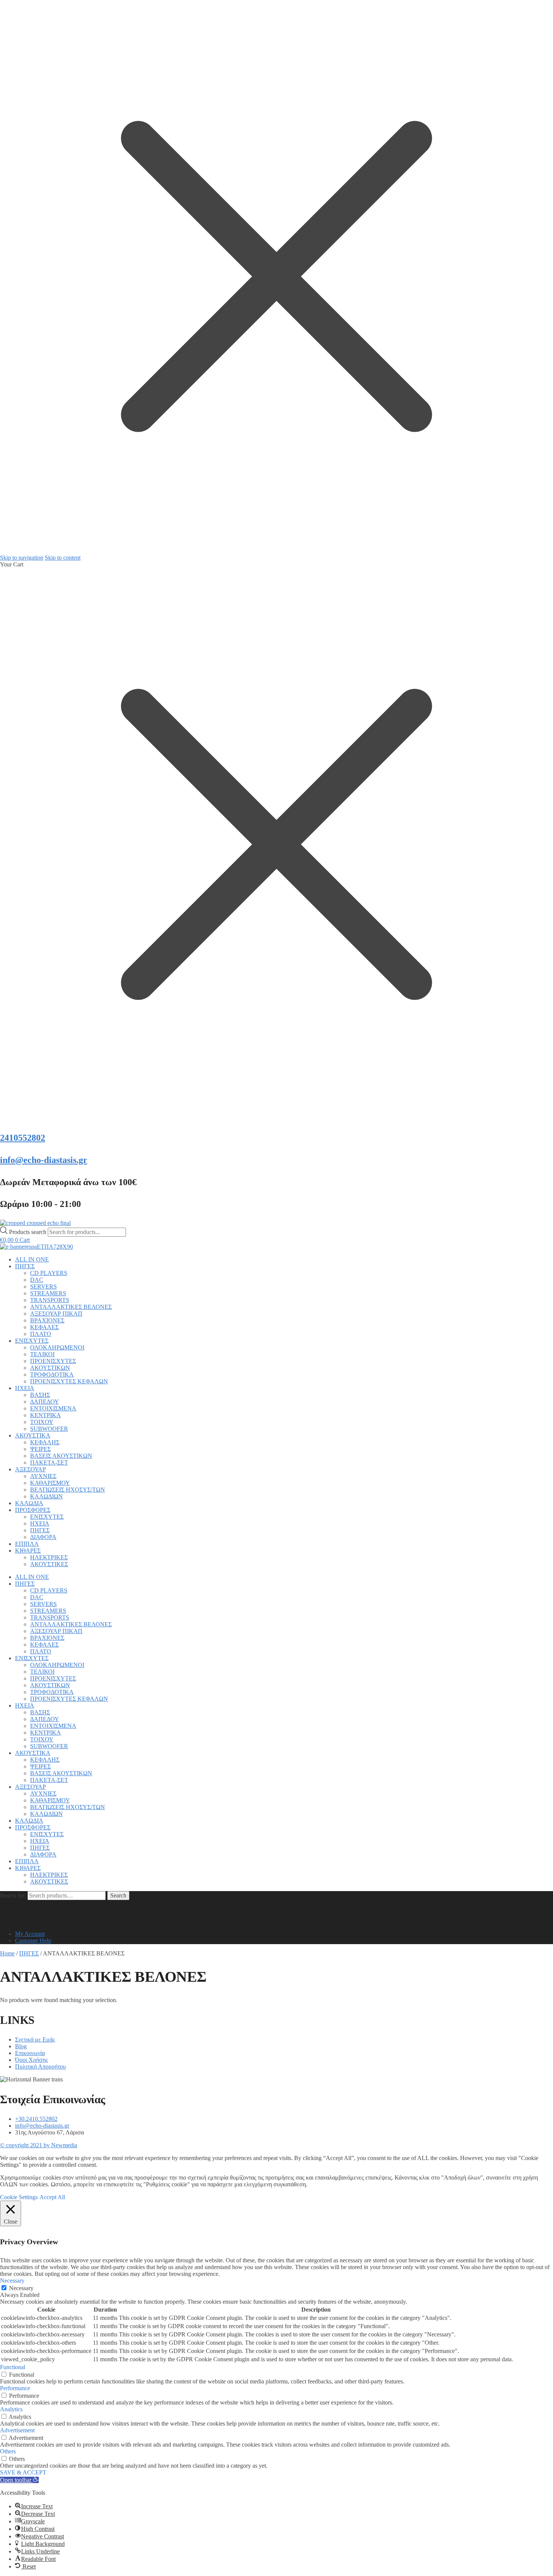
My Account (30, 1934)
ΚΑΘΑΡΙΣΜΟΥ (50, 1483)
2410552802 (23, 1138)
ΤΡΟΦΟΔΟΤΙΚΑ (52, 1375)
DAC (37, 1280)
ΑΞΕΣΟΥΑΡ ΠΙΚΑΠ (56, 1314)
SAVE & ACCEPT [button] (23, 2472)
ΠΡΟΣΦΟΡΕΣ (33, 1510)
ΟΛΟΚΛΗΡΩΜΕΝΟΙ (57, 1347)
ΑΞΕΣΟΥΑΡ (30, 1469)
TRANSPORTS (50, 1300)
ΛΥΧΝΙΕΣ (43, 1476)
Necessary (21, 2288)
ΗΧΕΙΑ (25, 1388)
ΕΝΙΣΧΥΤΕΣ (32, 1341)
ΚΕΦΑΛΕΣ (44, 1327)
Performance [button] (15, 2388)
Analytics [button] (11, 2409)
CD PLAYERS (49, 1273)
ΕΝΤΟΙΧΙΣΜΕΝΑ (53, 1408)
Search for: (13, 1895)
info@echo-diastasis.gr (44, 1160)
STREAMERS (48, 1293)
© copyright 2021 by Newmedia (39, 2145)
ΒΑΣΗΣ (40, 1395)
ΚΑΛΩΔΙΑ (29, 1503)
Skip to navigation (22, 558)
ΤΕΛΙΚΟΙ (42, 1354)
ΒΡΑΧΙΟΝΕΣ (47, 1320)
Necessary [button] (12, 2281)
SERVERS (43, 1286)
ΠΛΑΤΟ (41, 1334)
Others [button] (8, 2451)
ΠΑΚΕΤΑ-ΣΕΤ (49, 1463)
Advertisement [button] (17, 2430)
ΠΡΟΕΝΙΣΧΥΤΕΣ (53, 1361)
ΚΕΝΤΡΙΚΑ (46, 1415)
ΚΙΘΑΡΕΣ (28, 1551)
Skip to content (63, 558)
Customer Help (33, 1941)
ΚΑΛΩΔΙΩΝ (46, 1496)
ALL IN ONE (32, 1259)
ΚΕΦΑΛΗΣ (45, 1442)
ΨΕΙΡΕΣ (40, 1449)
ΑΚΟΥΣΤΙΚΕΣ (49, 1564)
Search (118, 1895)
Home (7, 1953)
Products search (28, 1232)
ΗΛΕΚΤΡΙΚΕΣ (49, 1557)
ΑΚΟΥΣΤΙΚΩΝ (50, 1368)
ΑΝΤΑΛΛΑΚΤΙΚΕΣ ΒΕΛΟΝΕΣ (71, 1307)
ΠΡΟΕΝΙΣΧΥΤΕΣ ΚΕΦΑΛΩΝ (69, 1381)
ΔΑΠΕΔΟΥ (45, 1402)
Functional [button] (13, 2367)
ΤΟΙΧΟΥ (42, 1422)
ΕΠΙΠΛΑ (27, 1544)
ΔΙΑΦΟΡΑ (43, 1537)
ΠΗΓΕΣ (25, 1266)
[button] (19, 2480)
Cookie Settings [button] (19, 2197)
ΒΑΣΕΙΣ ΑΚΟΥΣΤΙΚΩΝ (61, 1456)
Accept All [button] (52, 2197)
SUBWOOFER (49, 1429)
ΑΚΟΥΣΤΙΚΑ (33, 1435)
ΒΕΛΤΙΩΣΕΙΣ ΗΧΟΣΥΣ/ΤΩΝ (68, 1490)
